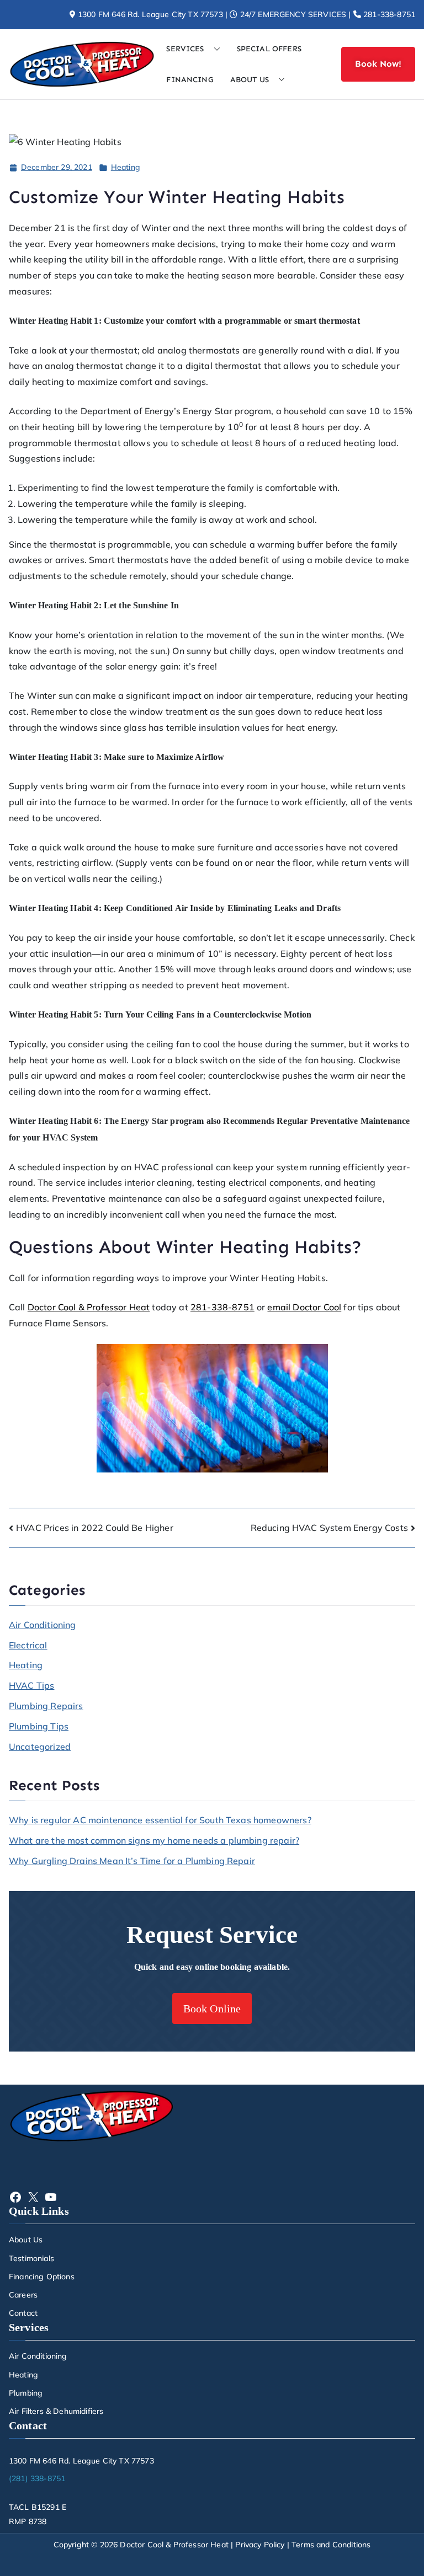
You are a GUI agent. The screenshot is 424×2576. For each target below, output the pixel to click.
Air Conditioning (43, 1625)
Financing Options (42, 2277)
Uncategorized (40, 1747)
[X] (33, 2197)
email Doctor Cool (304, 1307)
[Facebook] (15, 2197)
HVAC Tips (31, 1685)
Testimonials (31, 2258)
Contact (23, 2313)
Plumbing (26, 2393)
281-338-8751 (388, 14)
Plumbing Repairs (46, 1706)
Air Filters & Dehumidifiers (56, 2411)
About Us (26, 2240)
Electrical (28, 1645)
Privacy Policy (260, 2545)
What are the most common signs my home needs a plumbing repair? (154, 1840)
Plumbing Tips (39, 1726)
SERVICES (185, 49)
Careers (23, 2295)
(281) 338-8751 (37, 2478)
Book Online (212, 2009)
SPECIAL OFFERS (269, 49)
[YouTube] (51, 2197)
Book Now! (378, 64)
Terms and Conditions (331, 2545)
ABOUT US (250, 80)
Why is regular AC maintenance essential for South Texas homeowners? (160, 1820)
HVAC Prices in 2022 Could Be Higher (95, 1528)
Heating (126, 167)
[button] (212, 49)
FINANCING (190, 80)
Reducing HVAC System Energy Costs (329, 1528)
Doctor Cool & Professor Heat (89, 1307)
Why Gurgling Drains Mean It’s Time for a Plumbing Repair (132, 1861)
